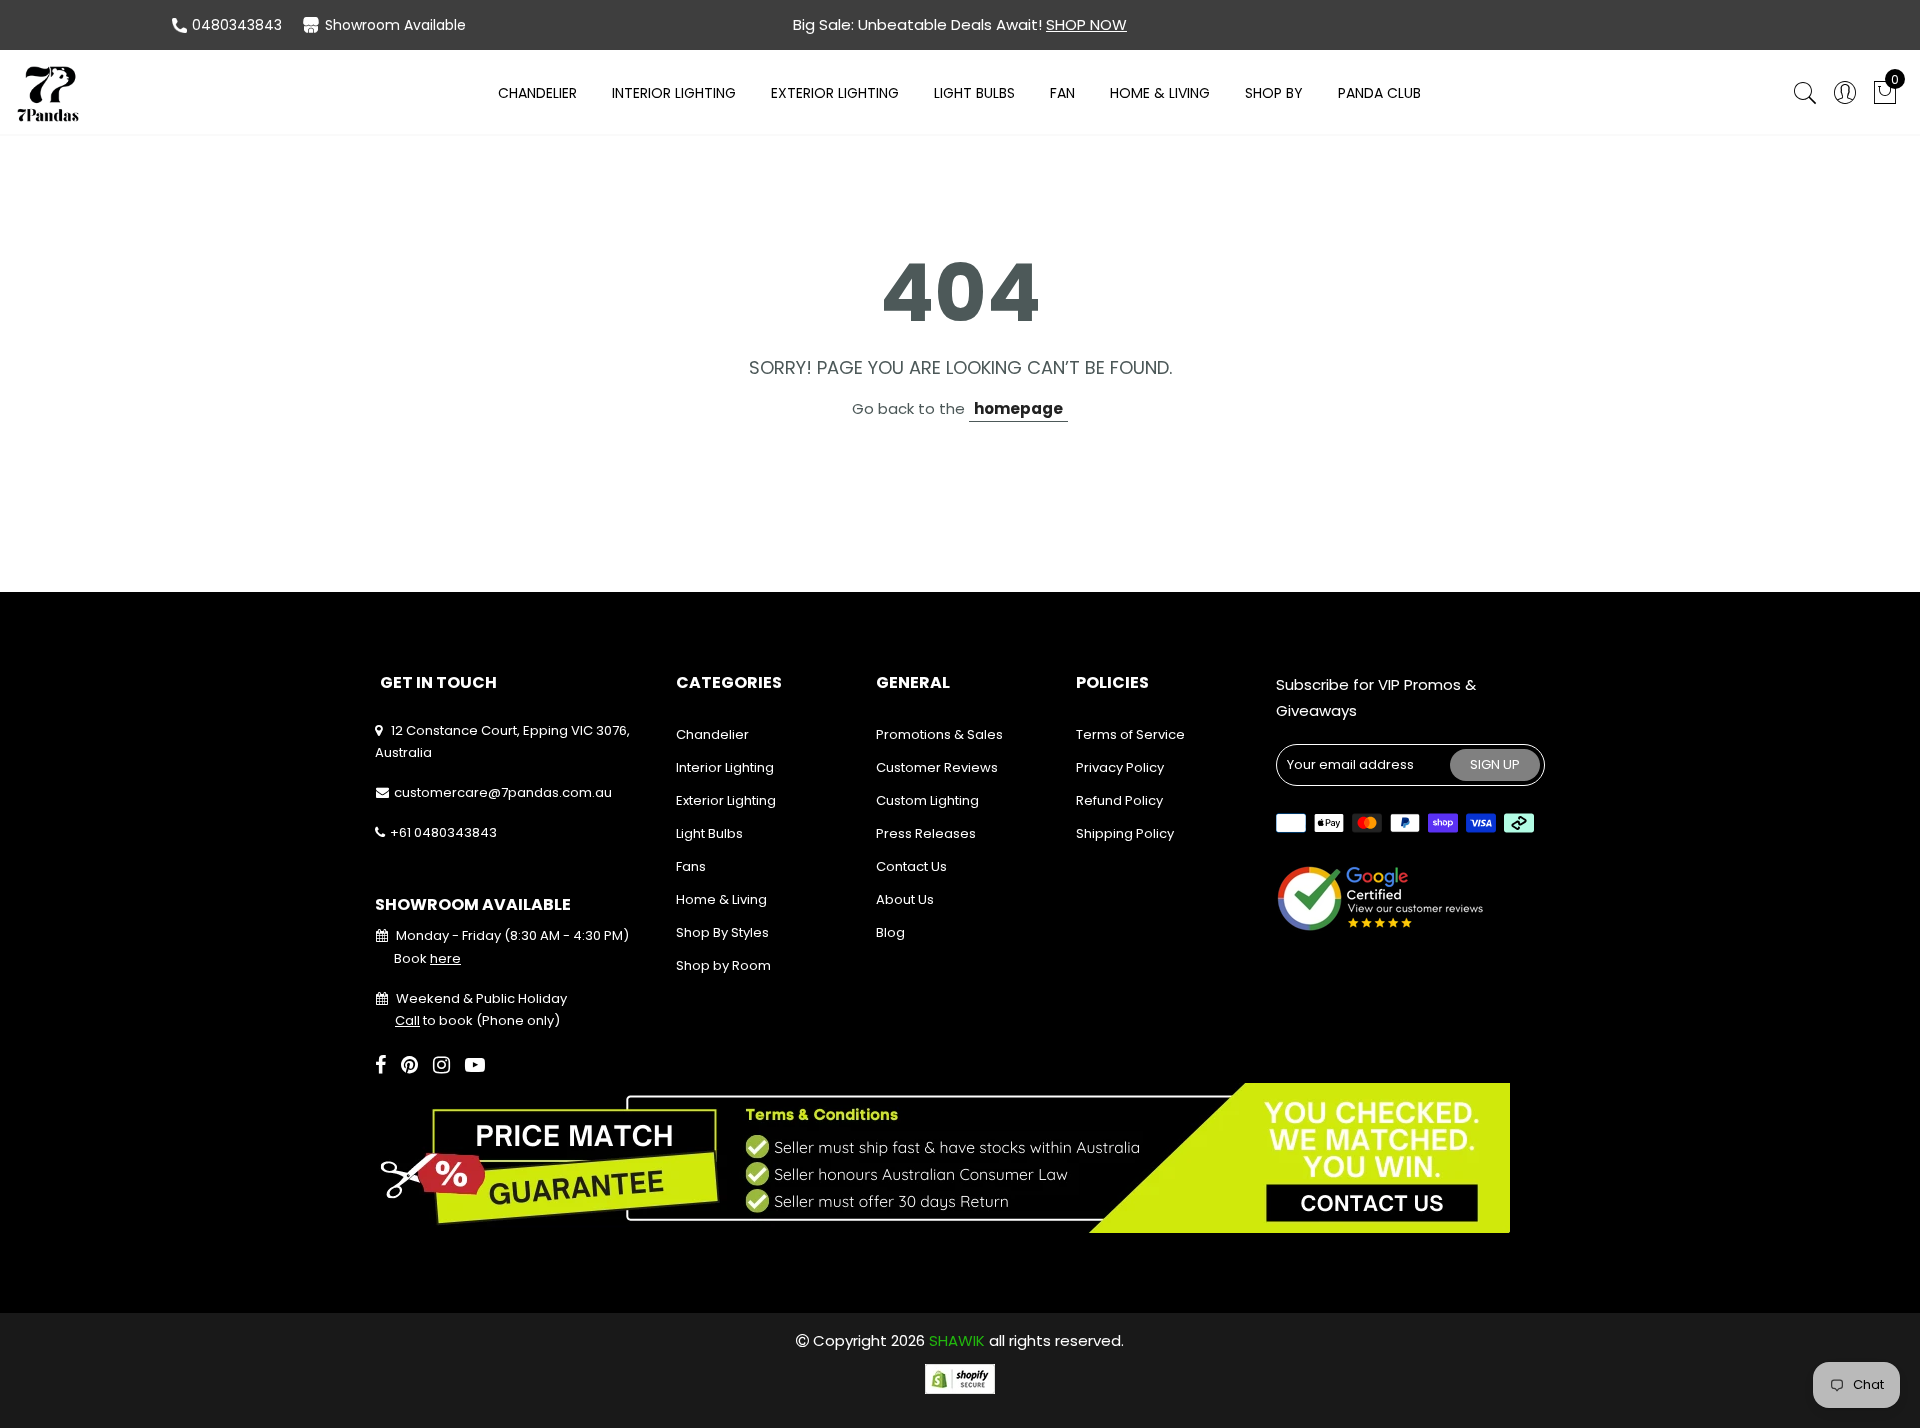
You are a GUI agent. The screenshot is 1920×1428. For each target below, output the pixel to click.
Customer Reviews (937, 767)
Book (427, 958)
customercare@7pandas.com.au (503, 792)
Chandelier (537, 93)
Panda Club (1379, 93)
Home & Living (1160, 93)
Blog (890, 932)
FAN (1062, 93)
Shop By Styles (722, 932)
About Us (905, 899)
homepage (1018, 408)
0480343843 (237, 25)
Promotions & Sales (939, 734)
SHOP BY (1274, 93)
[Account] (1845, 93)
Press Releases (926, 833)
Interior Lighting (674, 93)
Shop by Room (723, 965)
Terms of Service (1130, 734)
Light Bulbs (974, 93)
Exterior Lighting (835, 93)
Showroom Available (395, 25)
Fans (691, 866)
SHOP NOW (1086, 24)
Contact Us (911, 866)
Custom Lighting (927, 800)
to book (434, 1020)
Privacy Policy (1120, 767)
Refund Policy (1119, 800)
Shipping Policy (1125, 833)
